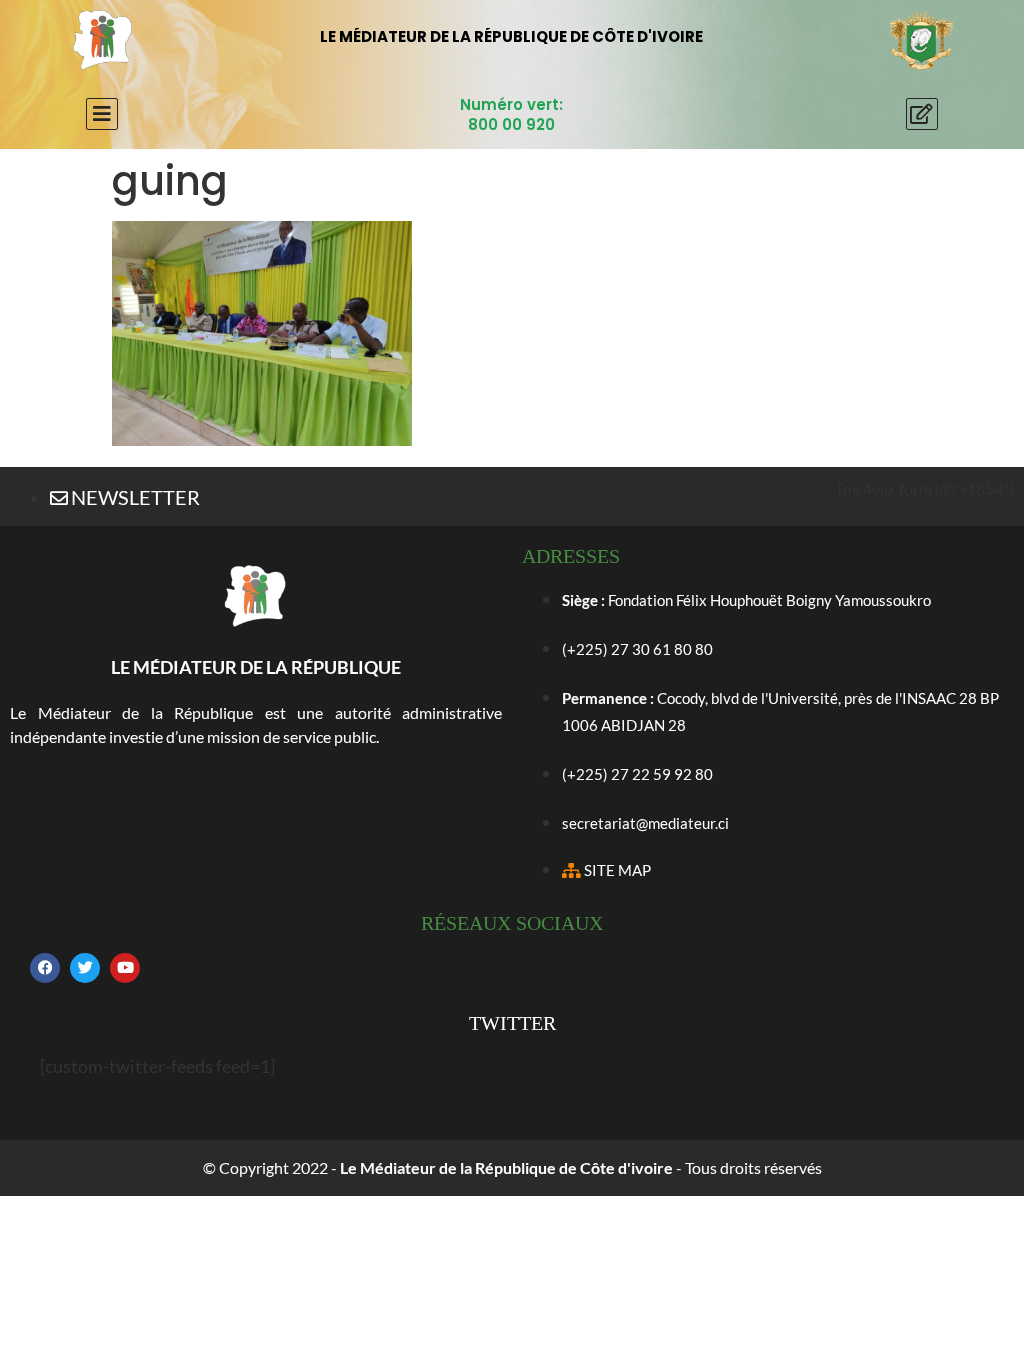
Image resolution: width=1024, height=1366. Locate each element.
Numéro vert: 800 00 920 (511, 114)
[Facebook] (45, 968)
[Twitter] (85, 968)
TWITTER (512, 1023)
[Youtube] (125, 968)
